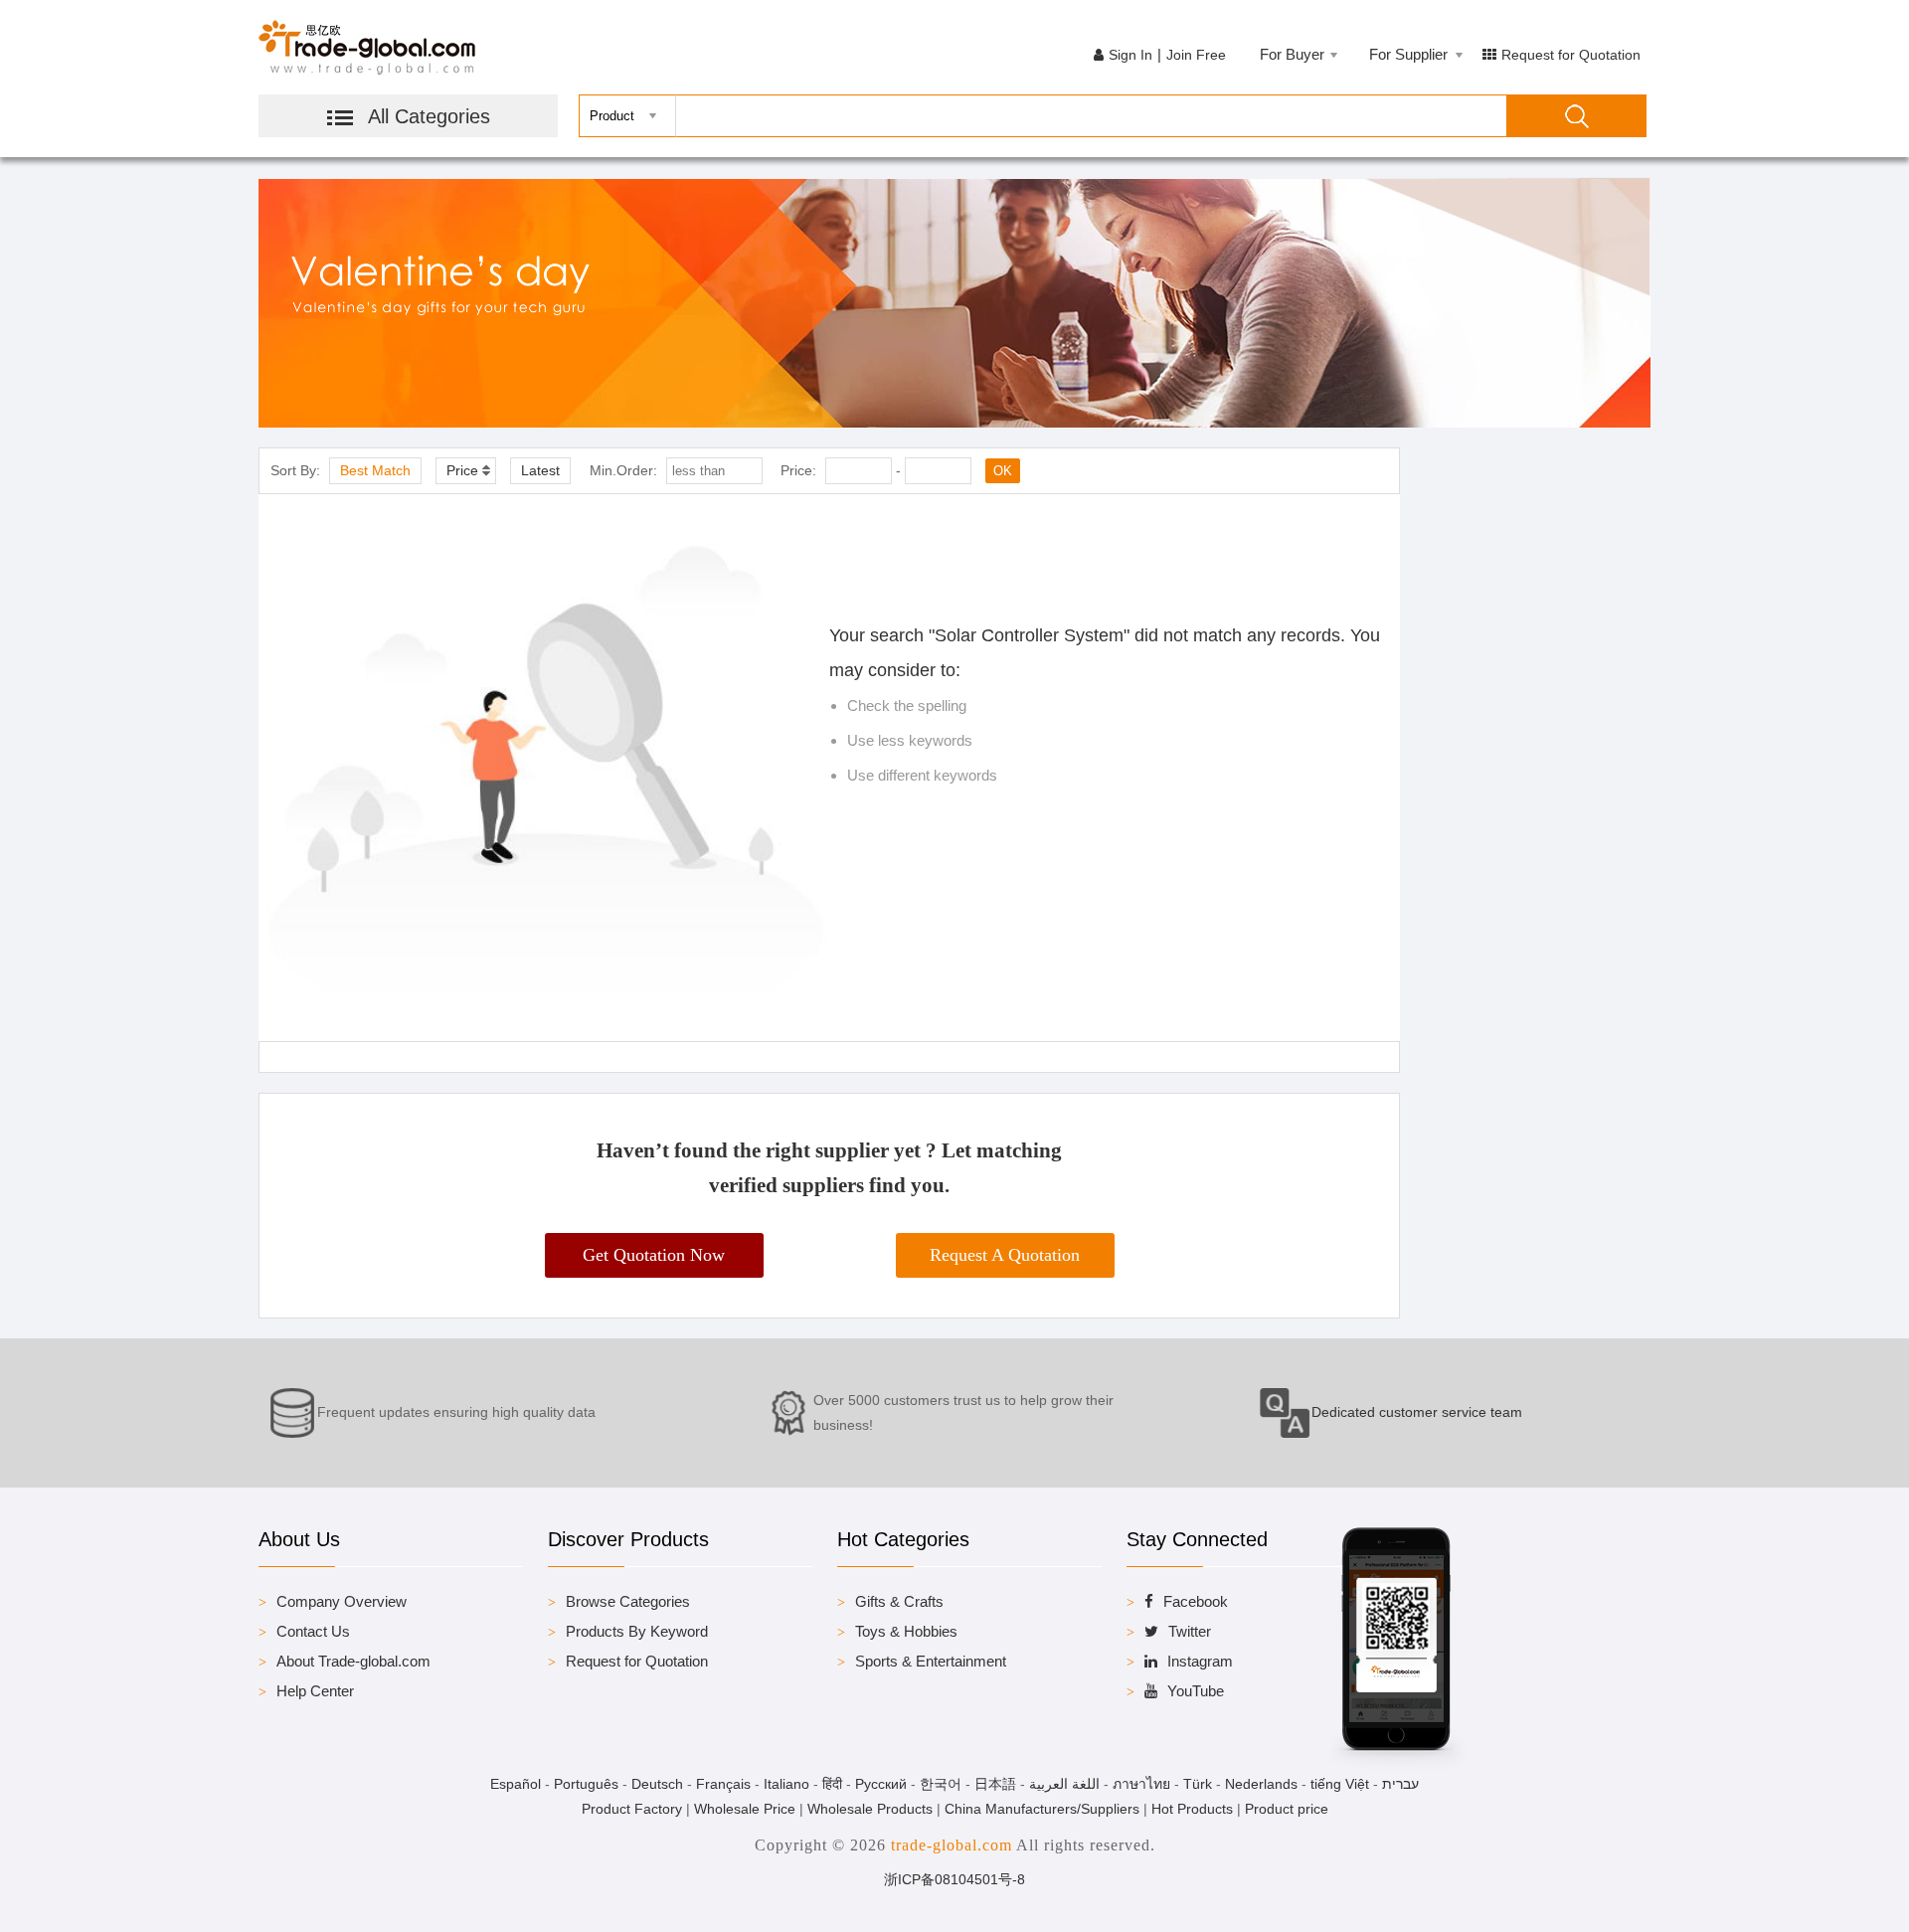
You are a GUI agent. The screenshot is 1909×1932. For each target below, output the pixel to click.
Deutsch (657, 1784)
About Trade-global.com (353, 1661)
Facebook (1196, 1601)
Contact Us (313, 1631)
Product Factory (632, 1809)
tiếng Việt (1340, 1784)
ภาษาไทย (1141, 1784)
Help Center (315, 1691)
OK (1003, 471)
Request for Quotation (1571, 55)
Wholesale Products (870, 1809)
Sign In (1130, 55)
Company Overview (342, 1601)
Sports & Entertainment (931, 1661)
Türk (1198, 1784)
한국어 (941, 1784)
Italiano (786, 1784)
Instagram (1200, 1661)
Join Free (1196, 55)
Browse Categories (628, 1601)
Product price (1287, 1809)
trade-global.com (952, 1845)
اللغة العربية (1064, 1784)
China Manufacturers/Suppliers (1042, 1809)
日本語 (995, 1784)
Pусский (881, 1784)
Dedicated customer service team (1417, 1412)
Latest (540, 470)
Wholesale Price (745, 1809)
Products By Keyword (637, 1631)
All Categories (429, 116)
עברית (1400, 1784)
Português (586, 1784)
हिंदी (832, 1784)
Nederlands (1261, 1784)
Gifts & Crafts (899, 1601)
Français (723, 1784)
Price (462, 470)
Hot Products (1192, 1809)
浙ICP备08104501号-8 (954, 1879)
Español (516, 1784)
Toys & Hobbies (906, 1631)
